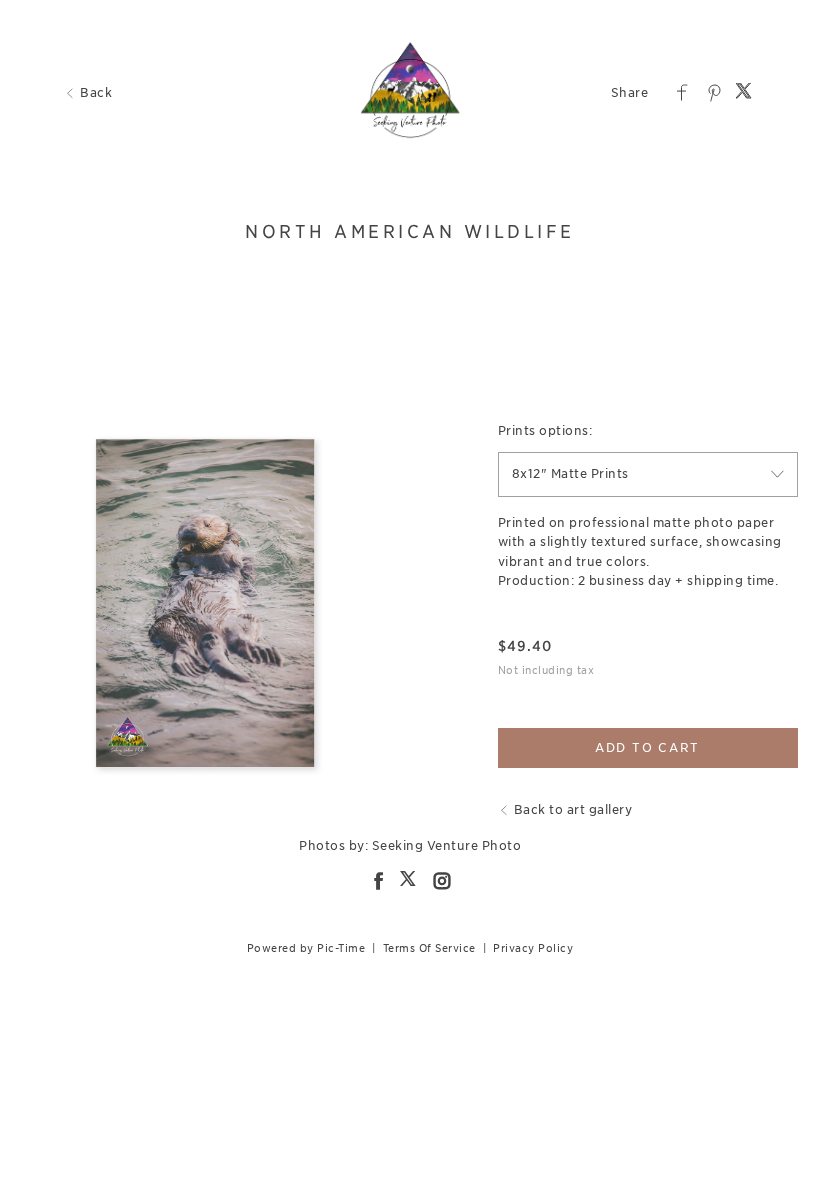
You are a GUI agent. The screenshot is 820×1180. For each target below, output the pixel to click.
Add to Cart (647, 747)
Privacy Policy (533, 948)
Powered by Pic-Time (306, 948)
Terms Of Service (429, 948)
